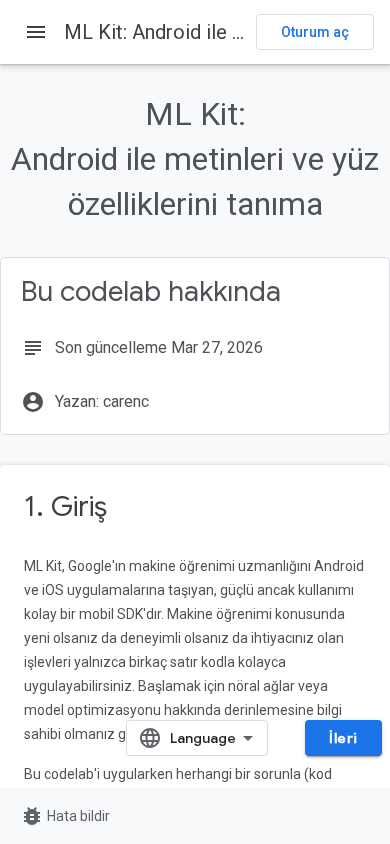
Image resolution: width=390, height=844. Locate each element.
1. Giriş (65, 506)
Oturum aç (315, 32)
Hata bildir (65, 816)
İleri (343, 738)
